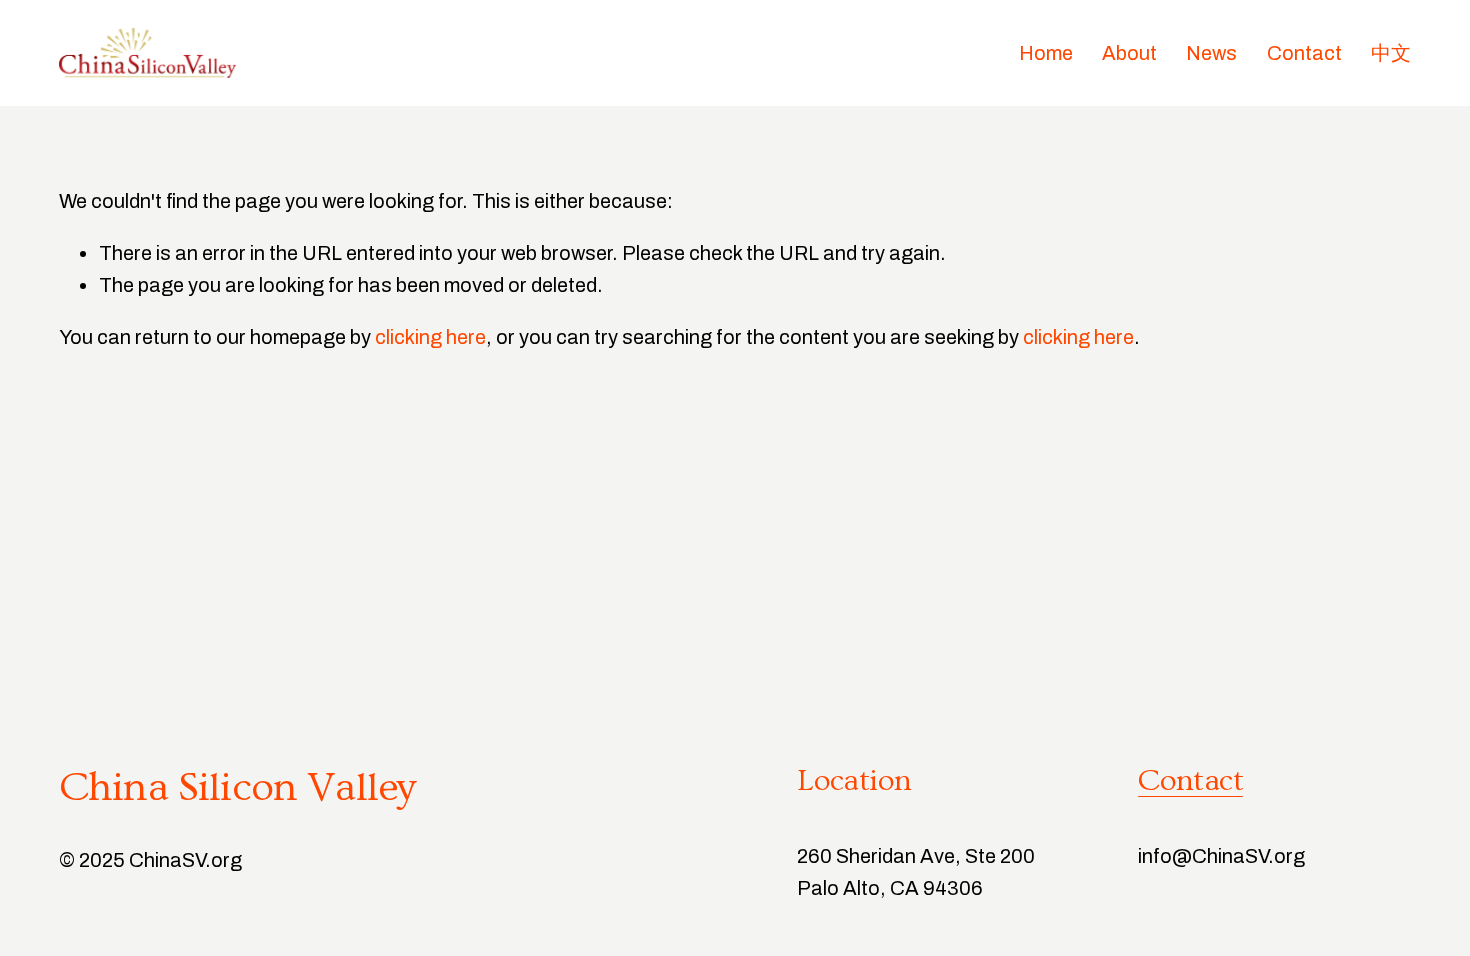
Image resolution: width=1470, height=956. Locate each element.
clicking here (430, 337)
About (1129, 53)
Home (1046, 53)
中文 (1391, 53)
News (1211, 53)
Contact (1304, 53)
